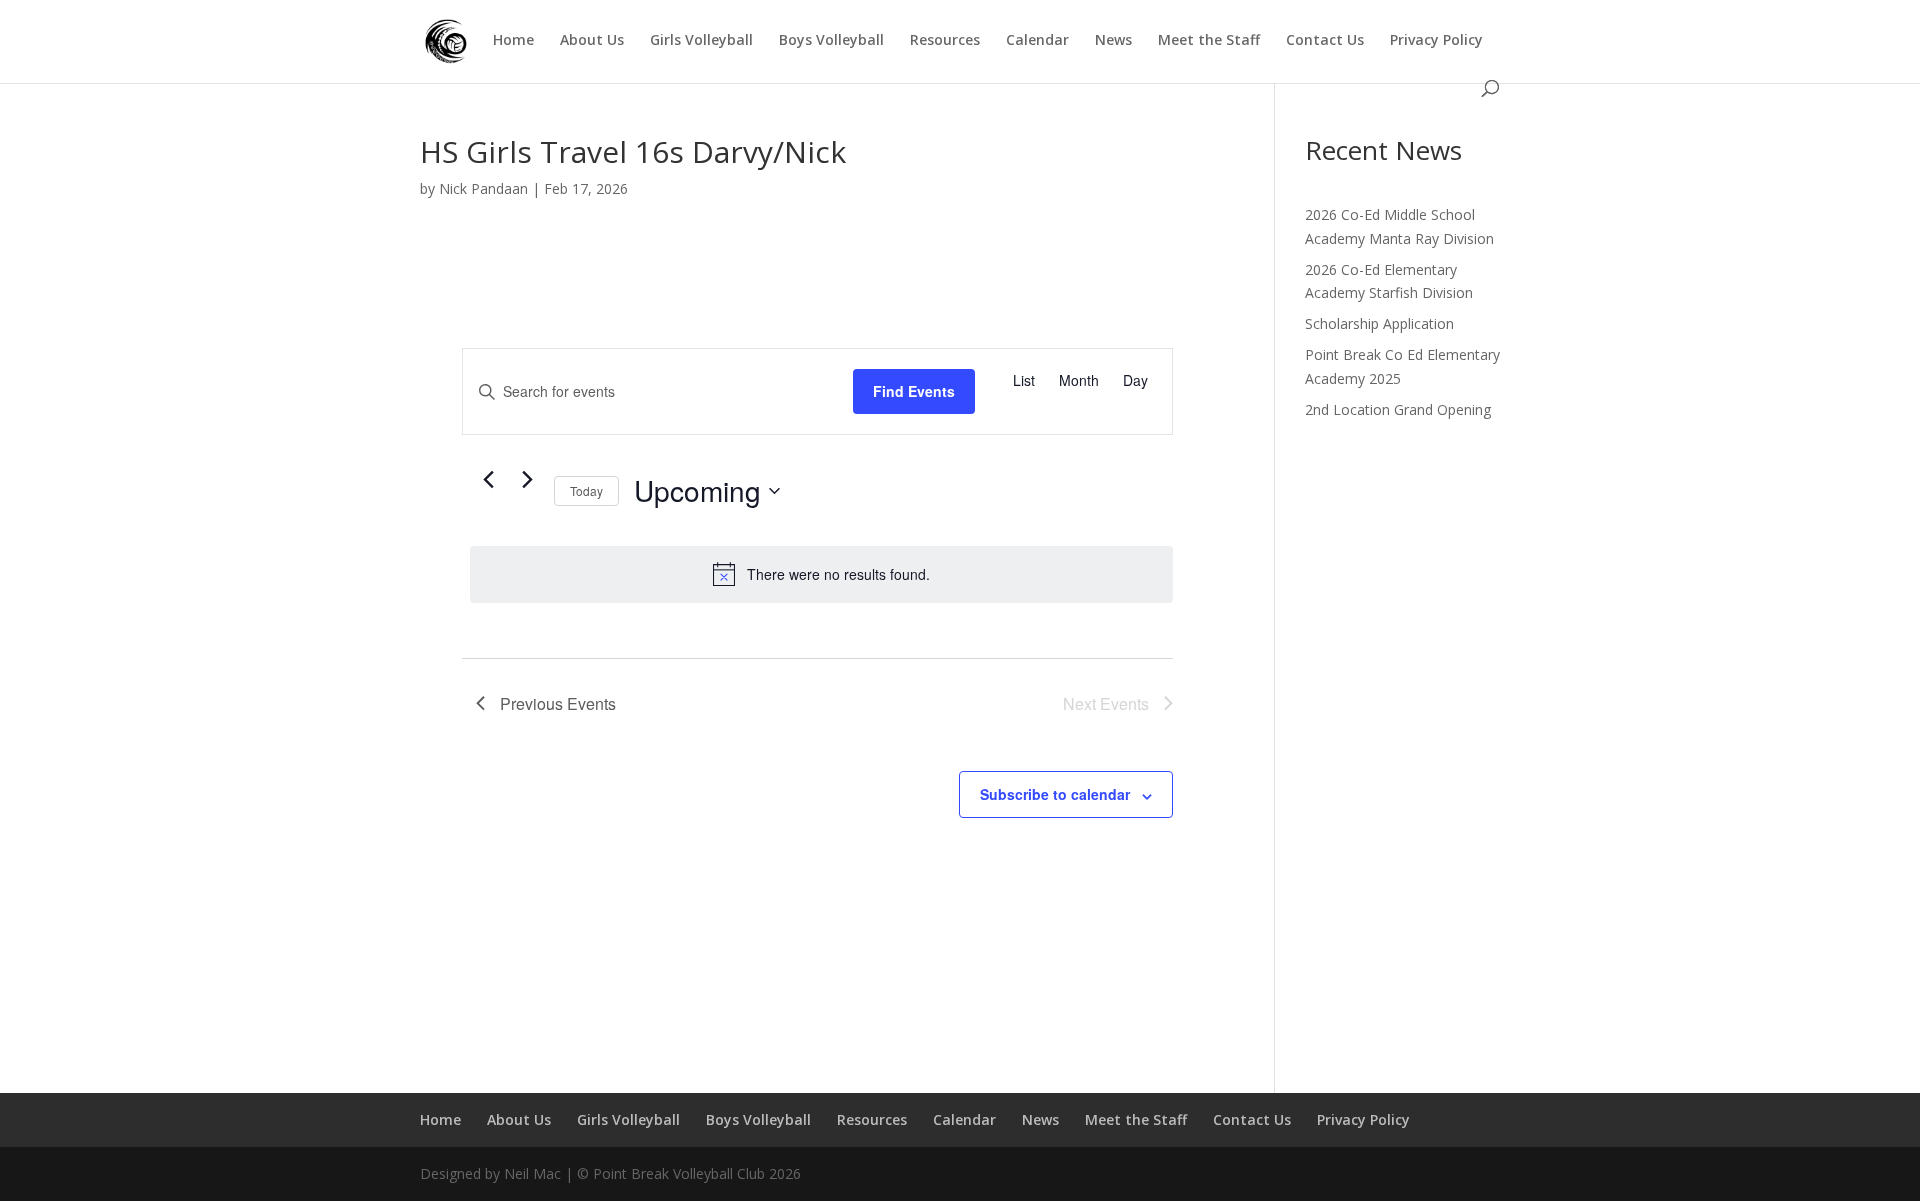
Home (513, 41)
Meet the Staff (1209, 41)
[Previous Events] (488, 479)
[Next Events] (527, 479)
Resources (945, 41)
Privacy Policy (1436, 41)
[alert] (821, 574)
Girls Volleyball (701, 41)
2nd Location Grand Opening (1398, 409)
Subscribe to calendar (1055, 794)
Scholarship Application (1379, 323)
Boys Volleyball (831, 41)
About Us (592, 41)
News (1113, 41)
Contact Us (1325, 41)
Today (586, 490)
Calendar (1037, 41)
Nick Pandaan (483, 188)
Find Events (914, 391)
